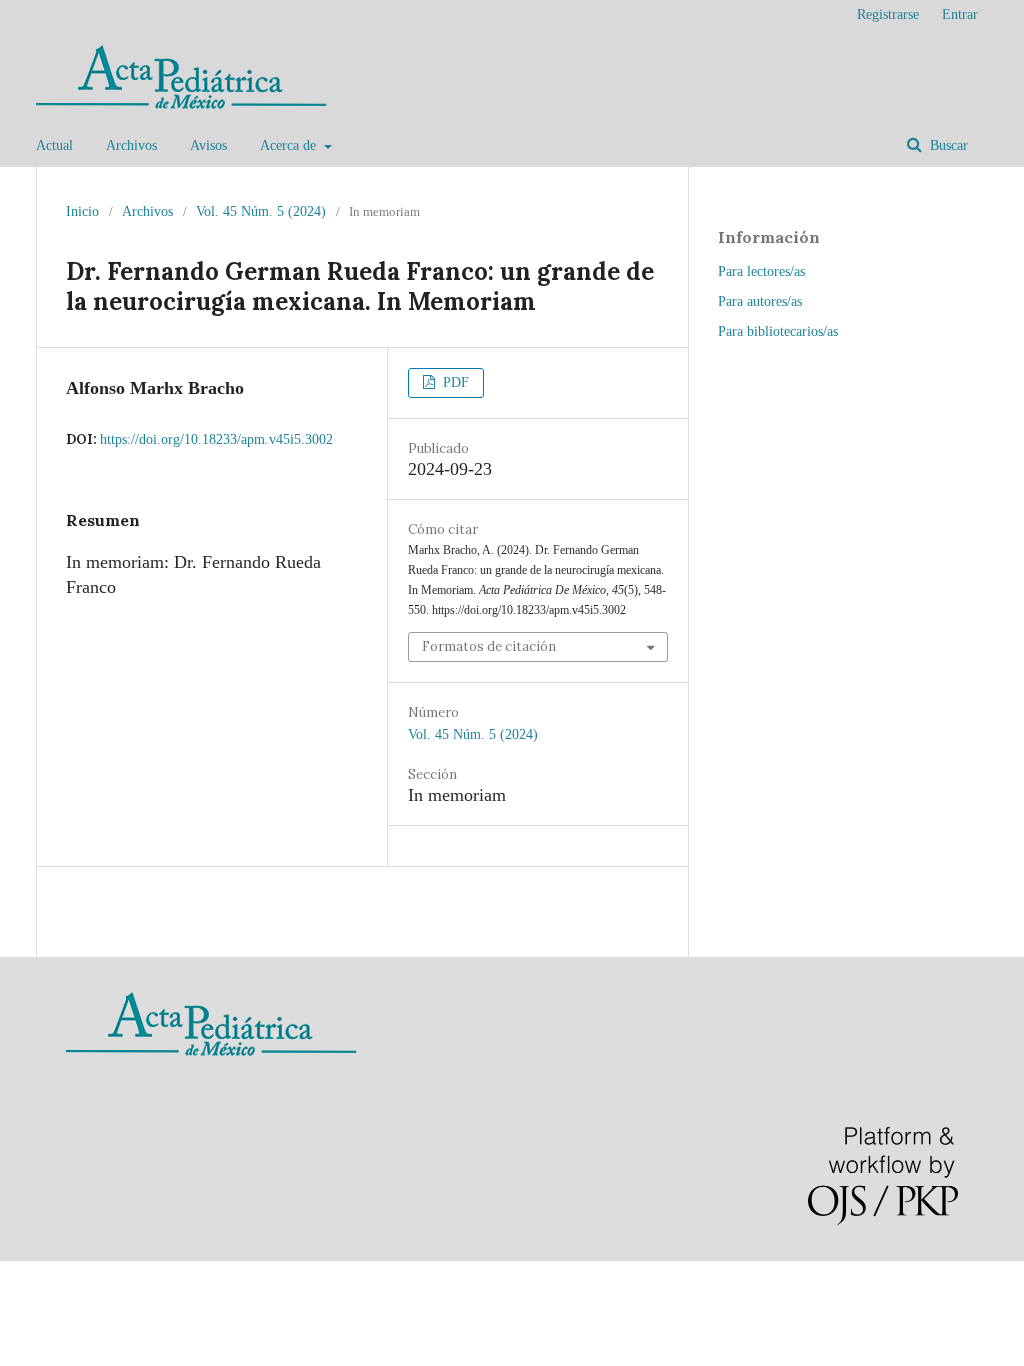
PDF (454, 382)
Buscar (947, 145)
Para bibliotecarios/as (778, 331)
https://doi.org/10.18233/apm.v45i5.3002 (216, 439)
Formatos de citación (489, 646)
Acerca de (290, 145)
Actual (54, 145)
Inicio (82, 211)
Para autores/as (760, 301)
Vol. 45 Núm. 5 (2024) (261, 211)
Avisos (208, 145)
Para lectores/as (761, 271)
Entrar (960, 14)
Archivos (131, 145)
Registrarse (888, 14)
